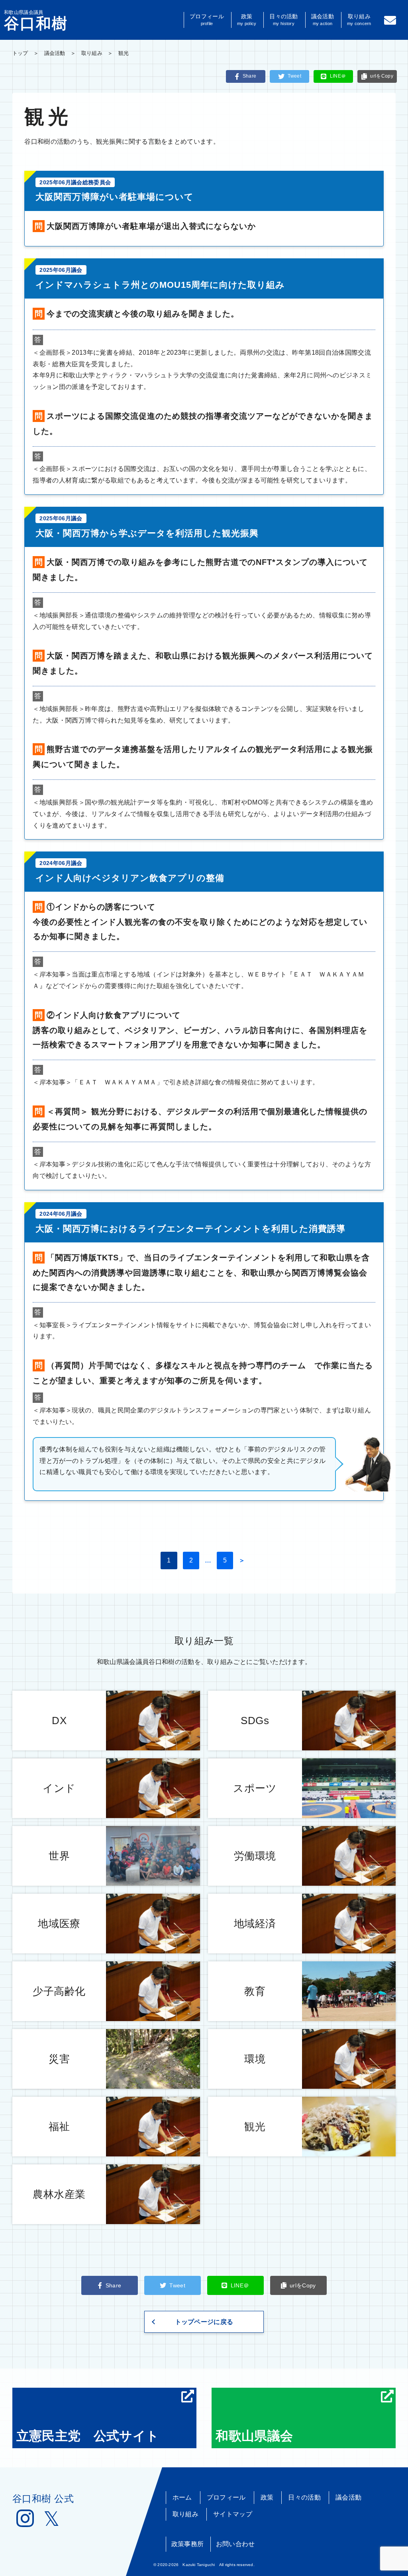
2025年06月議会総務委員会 (75, 182)
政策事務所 (188, 2544)
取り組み (359, 20)
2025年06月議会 (61, 270)
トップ (20, 53)
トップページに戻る (204, 2322)
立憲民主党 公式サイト (88, 2436)
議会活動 (323, 20)
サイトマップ (233, 2514)
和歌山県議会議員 (36, 20)
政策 (247, 20)
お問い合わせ (235, 2544)
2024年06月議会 (61, 863)
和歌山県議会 (254, 2436)
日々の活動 (283, 20)
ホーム (182, 2497)
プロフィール (207, 20)
